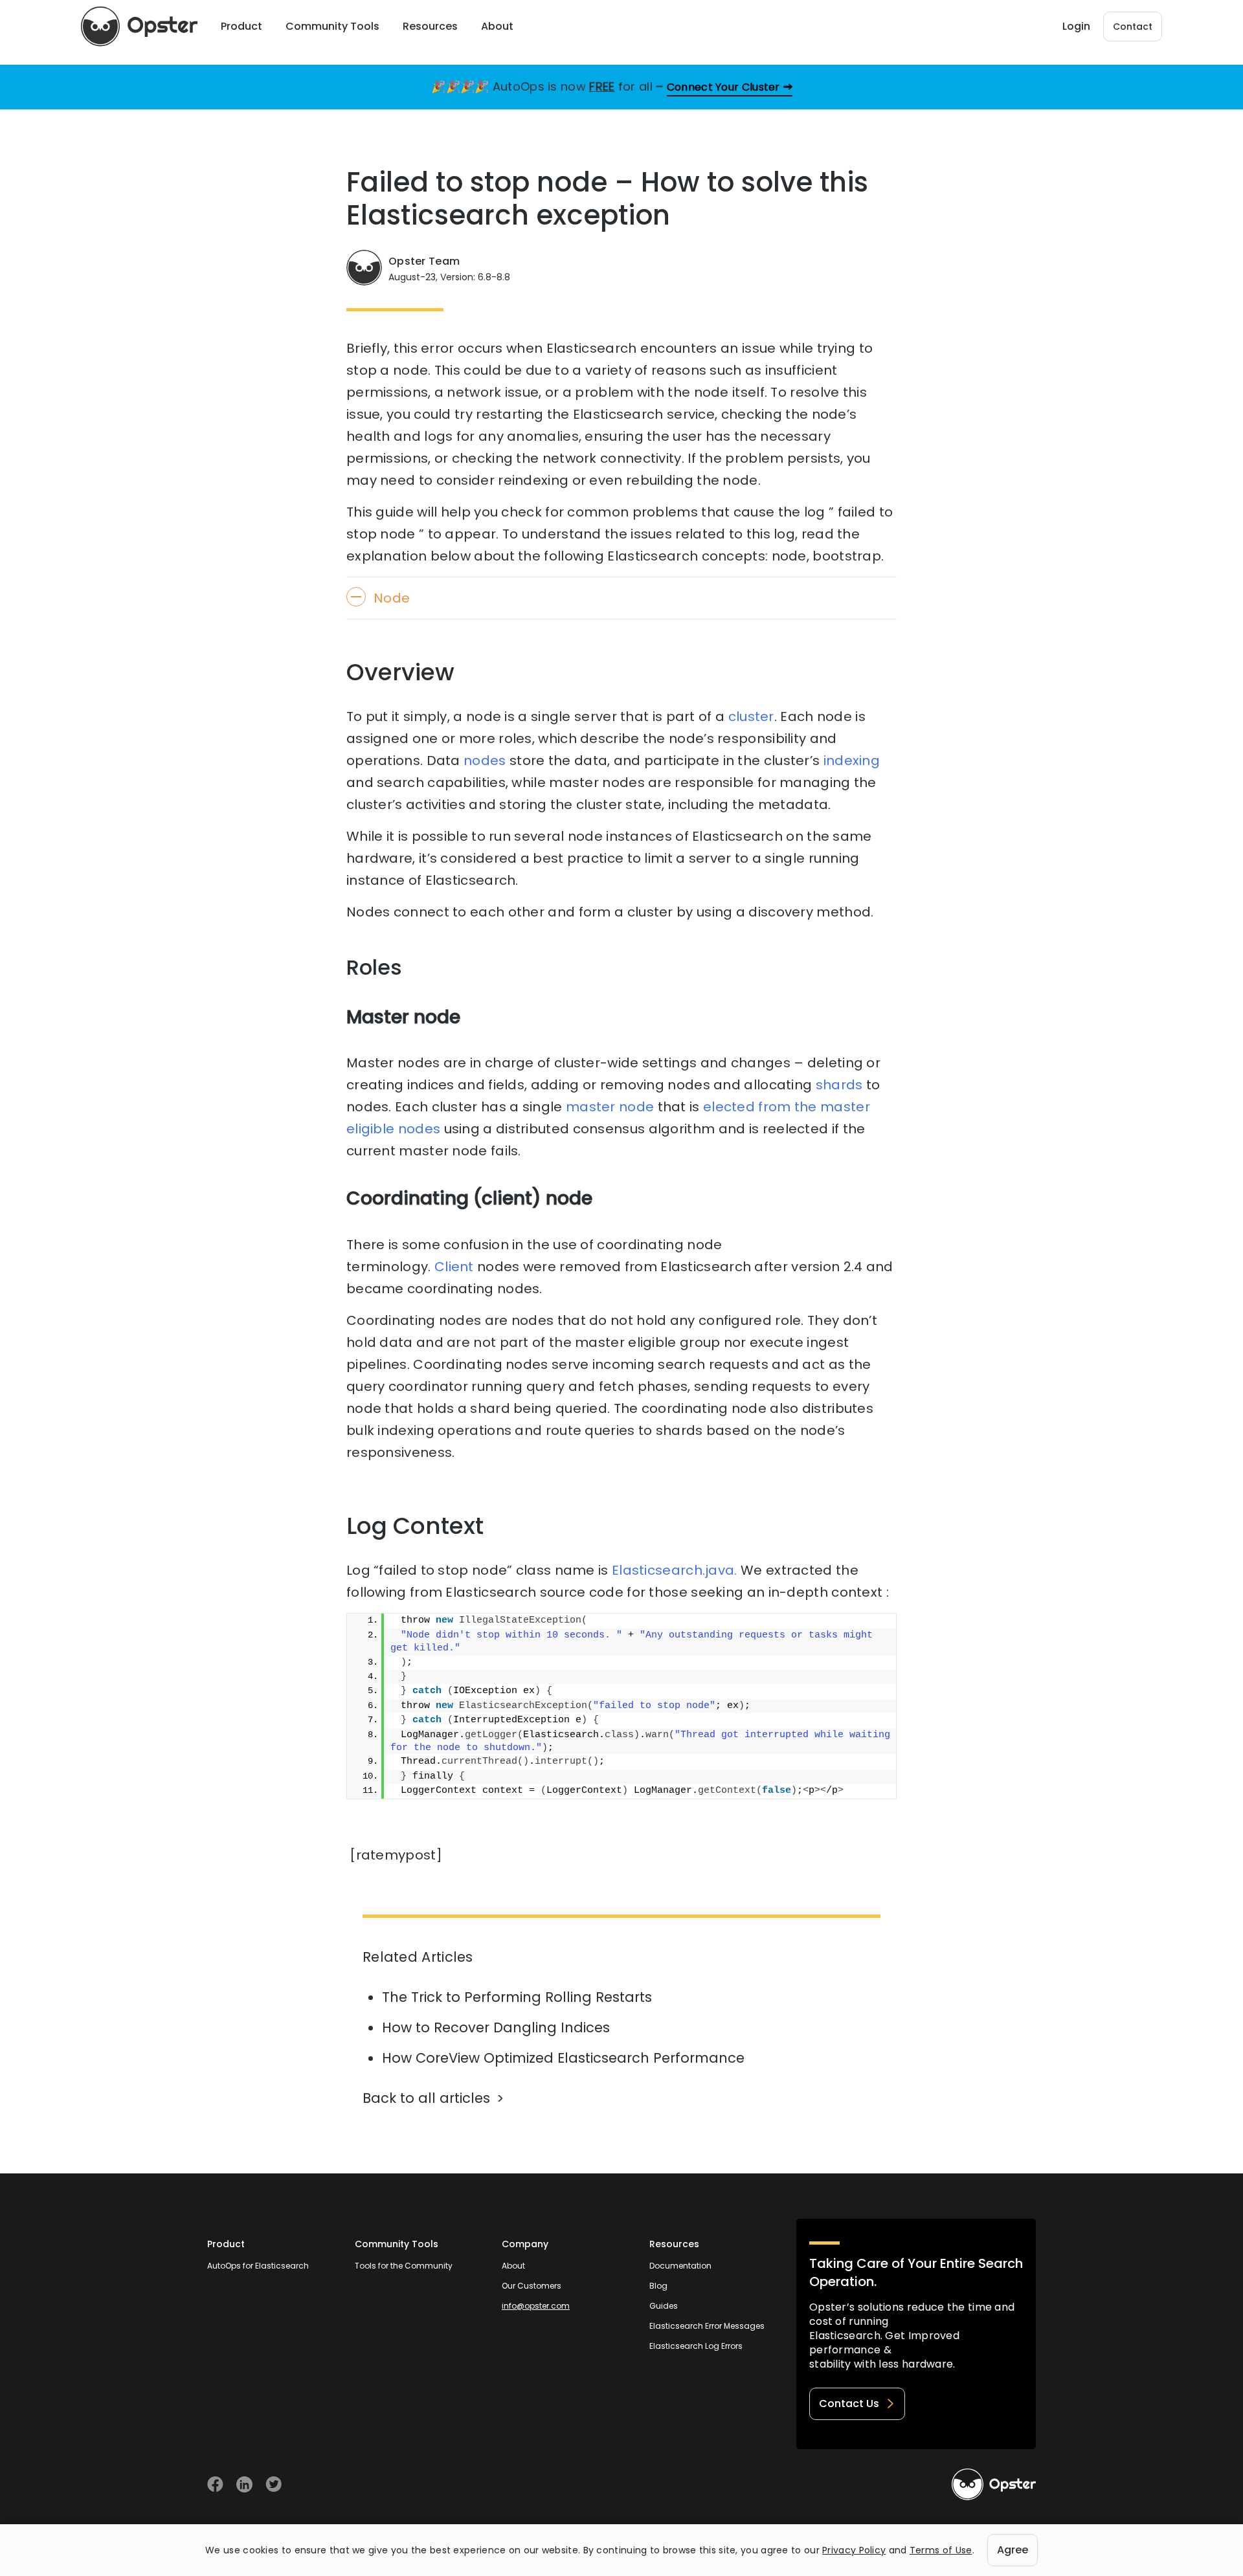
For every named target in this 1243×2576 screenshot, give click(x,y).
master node (610, 1107)
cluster (751, 716)
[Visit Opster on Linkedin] (244, 2484)
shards (839, 1085)
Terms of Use (941, 2550)
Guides (664, 2306)
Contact (1133, 27)
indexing (852, 761)
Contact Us (849, 2404)
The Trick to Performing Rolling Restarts (517, 1997)
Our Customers (532, 2286)
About (513, 2266)
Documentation (680, 2266)
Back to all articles (426, 2098)
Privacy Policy (854, 2550)
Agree (1013, 2550)
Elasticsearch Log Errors (696, 2346)
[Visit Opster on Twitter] (274, 2484)
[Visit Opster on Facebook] (215, 2484)
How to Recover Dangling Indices (496, 2027)
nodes (485, 761)
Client (454, 1267)
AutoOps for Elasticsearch (258, 2266)
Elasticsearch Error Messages (707, 2326)
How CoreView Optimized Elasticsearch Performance (563, 2058)
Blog (658, 2286)
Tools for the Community (404, 2266)
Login (1076, 26)
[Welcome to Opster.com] (994, 2485)
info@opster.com (536, 2306)
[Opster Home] (139, 27)
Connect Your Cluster (723, 87)
